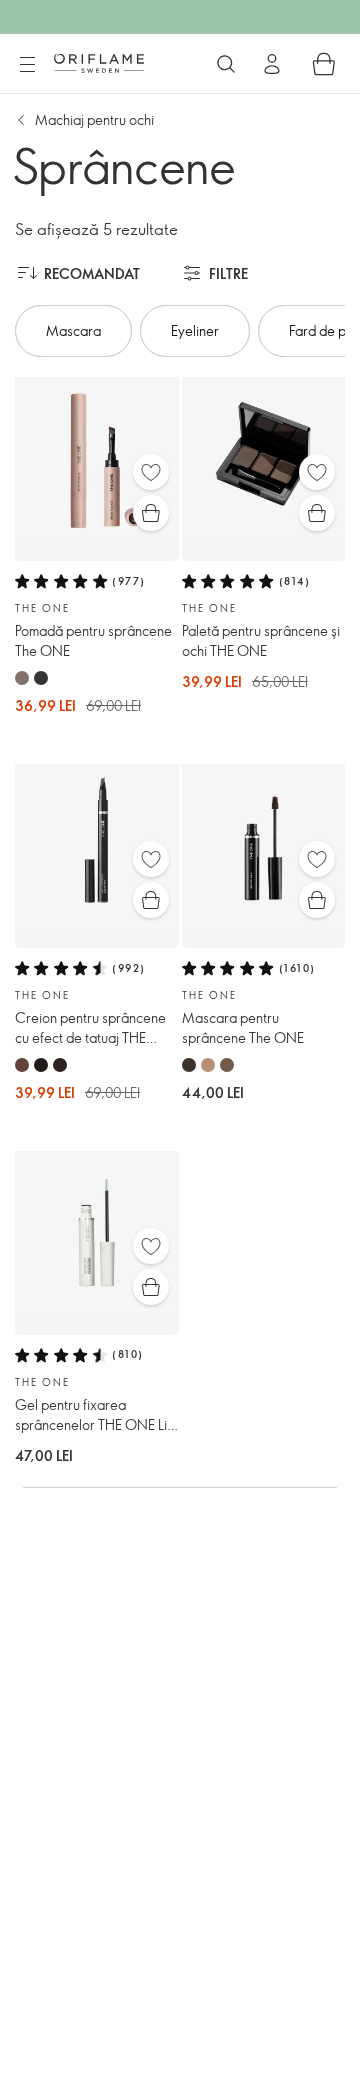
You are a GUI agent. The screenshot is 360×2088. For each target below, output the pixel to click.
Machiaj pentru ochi (94, 119)
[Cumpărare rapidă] (151, 513)
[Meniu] (27, 65)
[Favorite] (151, 472)
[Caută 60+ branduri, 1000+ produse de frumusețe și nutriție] (226, 64)
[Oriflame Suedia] (99, 63)
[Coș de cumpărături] (324, 64)
